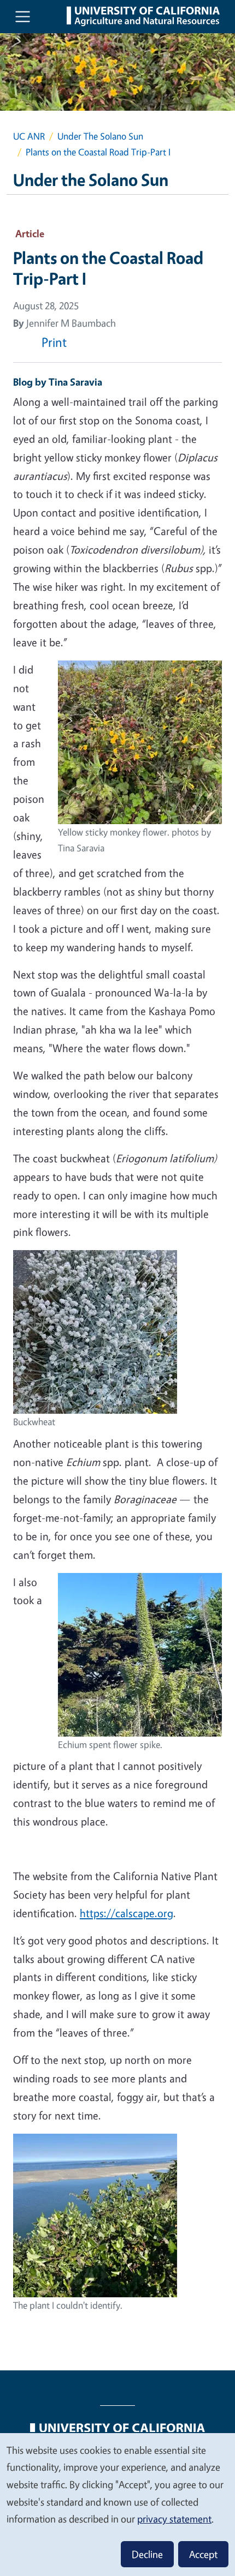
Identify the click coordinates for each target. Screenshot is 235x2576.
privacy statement (174, 2519)
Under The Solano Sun (100, 136)
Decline (147, 2554)
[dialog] (117, 2504)
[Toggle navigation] (23, 17)
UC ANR (29, 136)
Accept (203, 2554)
